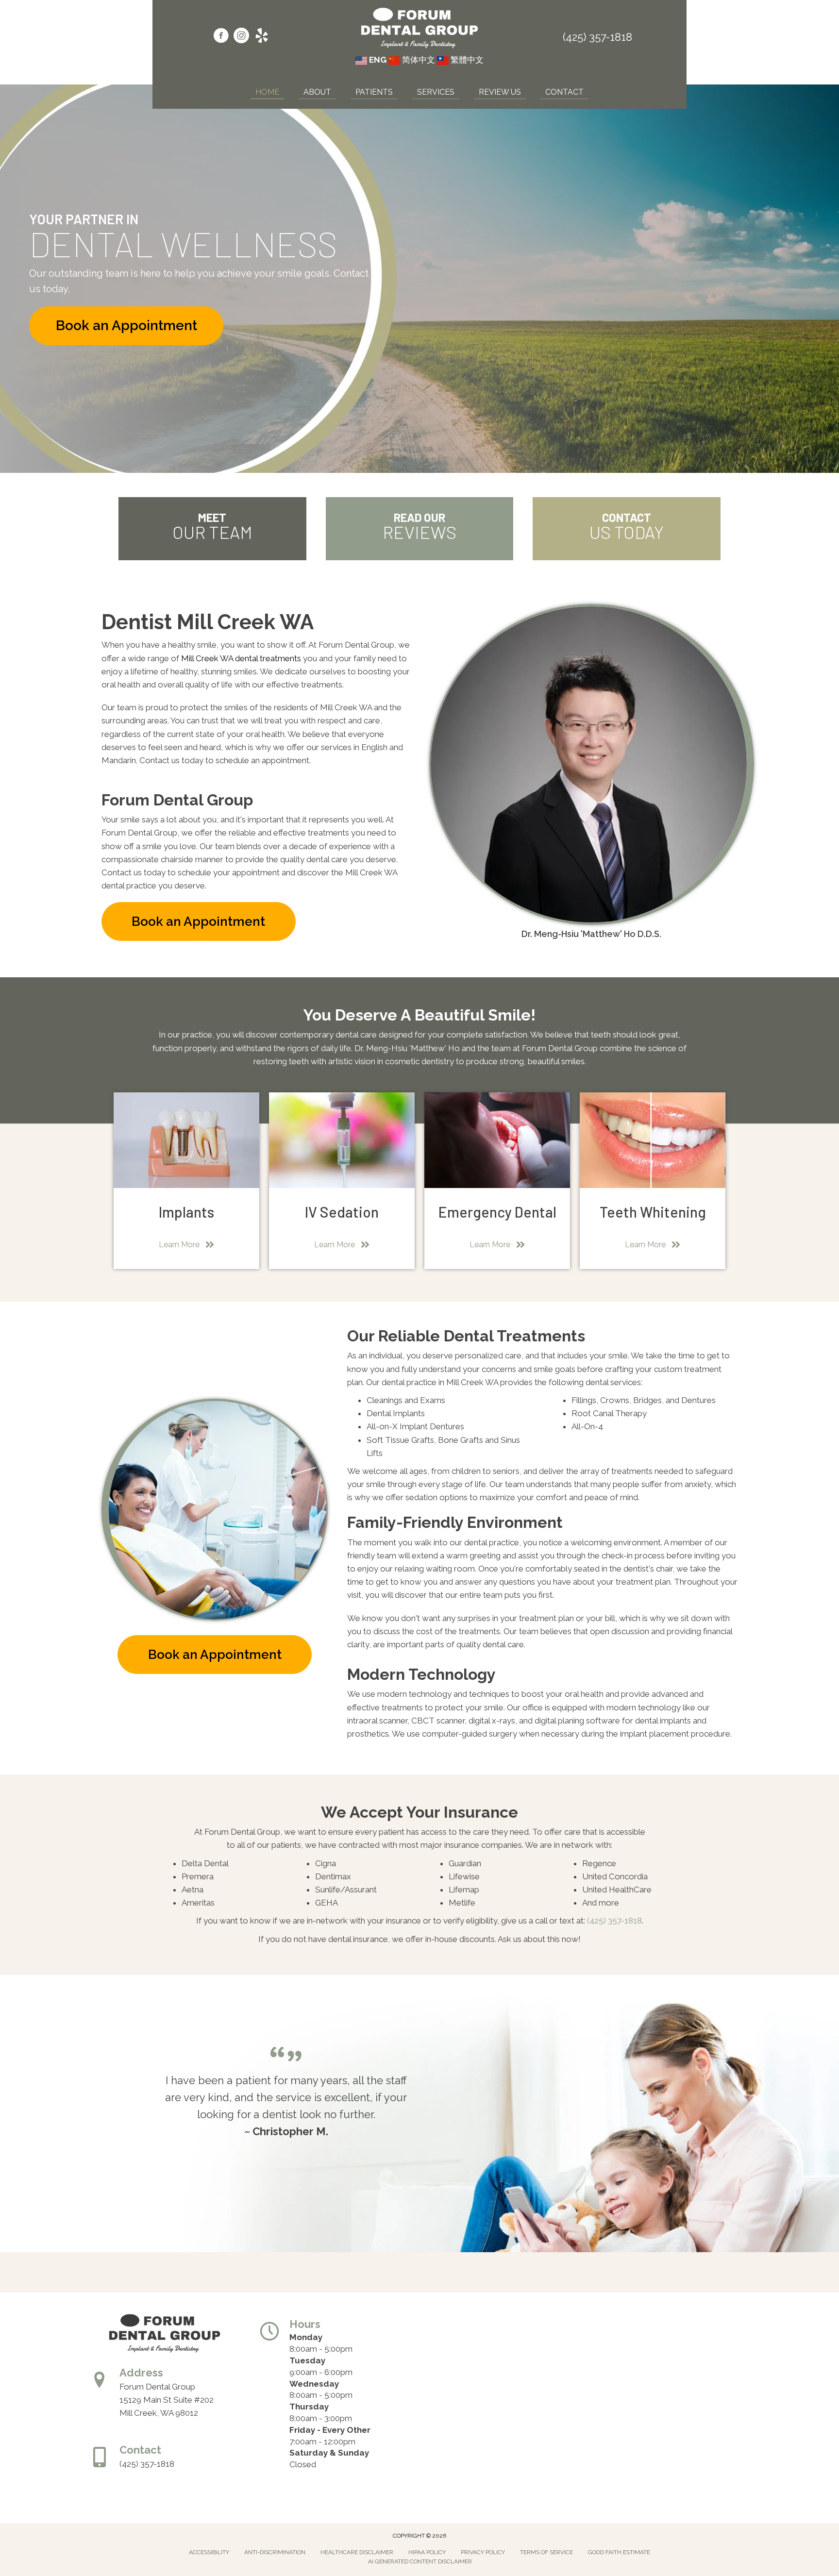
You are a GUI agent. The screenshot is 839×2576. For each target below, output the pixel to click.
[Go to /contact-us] (627, 529)
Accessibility (209, 2552)
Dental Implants (396, 1413)
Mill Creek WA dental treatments (241, 658)
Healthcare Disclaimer (357, 2552)
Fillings (584, 1400)
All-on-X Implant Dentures (415, 1426)
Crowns (615, 1400)
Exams (433, 1400)
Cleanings (385, 1400)
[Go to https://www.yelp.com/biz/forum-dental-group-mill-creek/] (262, 37)
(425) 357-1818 (597, 37)
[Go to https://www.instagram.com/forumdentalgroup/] (241, 37)
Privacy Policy (483, 2552)
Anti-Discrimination (275, 2552)
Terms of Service (546, 2552)
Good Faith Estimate (619, 2552)
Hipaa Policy (427, 2552)
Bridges (647, 1400)
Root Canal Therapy (609, 1413)
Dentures (698, 1400)
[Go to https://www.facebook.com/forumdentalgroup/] (221, 37)
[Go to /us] (212, 529)
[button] (126, 326)
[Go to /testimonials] (420, 529)
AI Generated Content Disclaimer (420, 2561)
